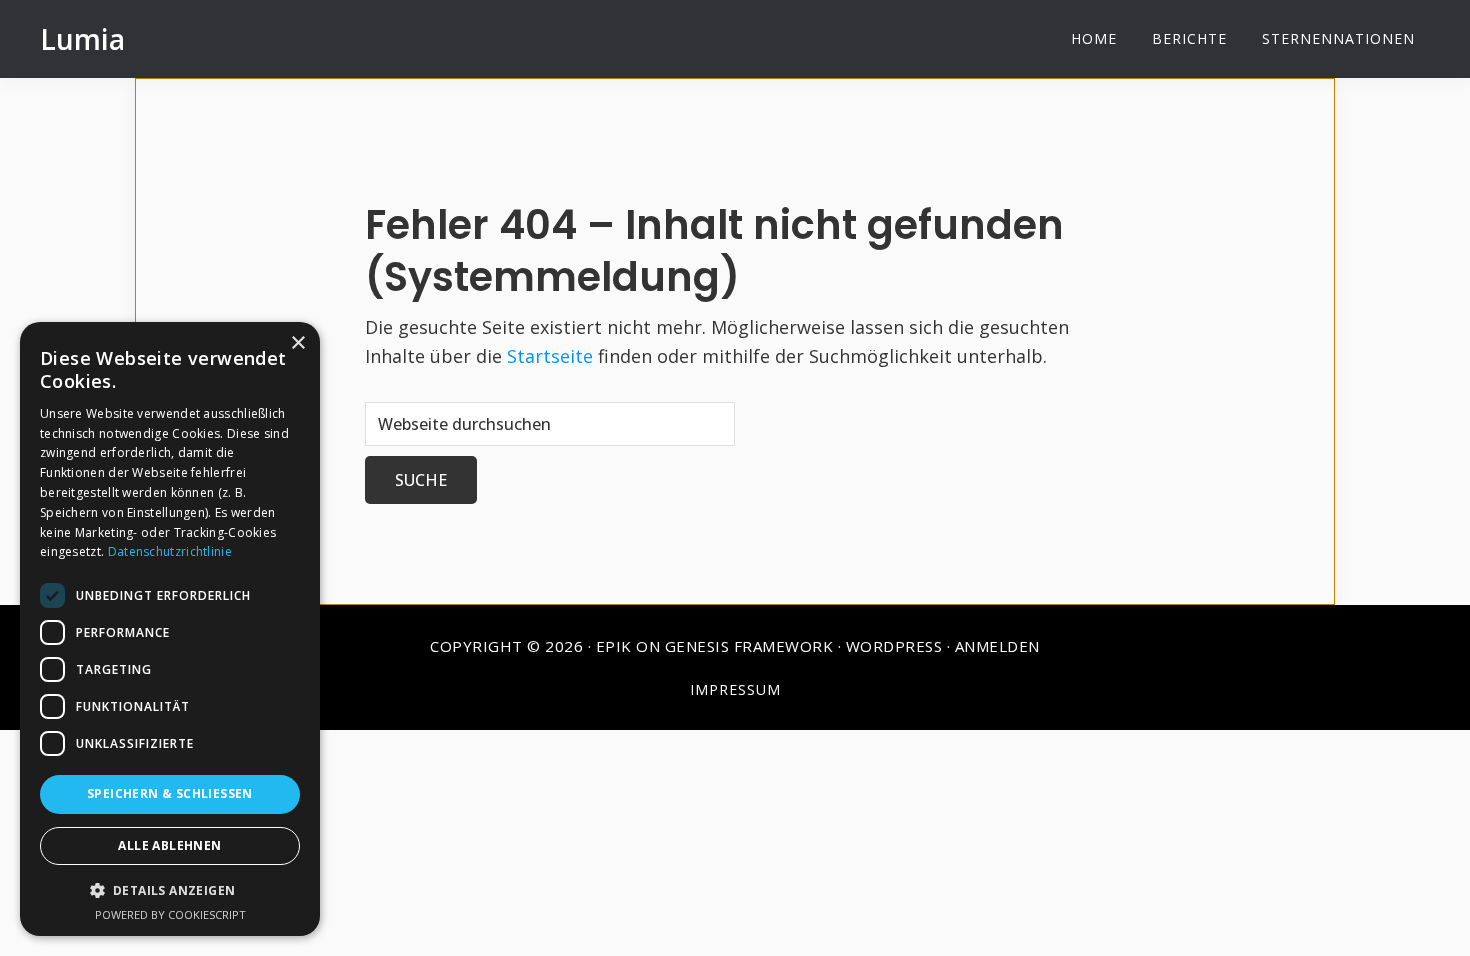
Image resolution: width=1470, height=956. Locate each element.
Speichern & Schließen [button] (170, 793)
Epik (614, 646)
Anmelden (997, 646)
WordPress (894, 646)
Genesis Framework (749, 646)
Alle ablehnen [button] (169, 845)
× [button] (297, 343)
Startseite (550, 356)
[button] (170, 890)
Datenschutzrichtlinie (170, 551)
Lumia (82, 39)
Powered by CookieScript (170, 914)
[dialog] (170, 629)
